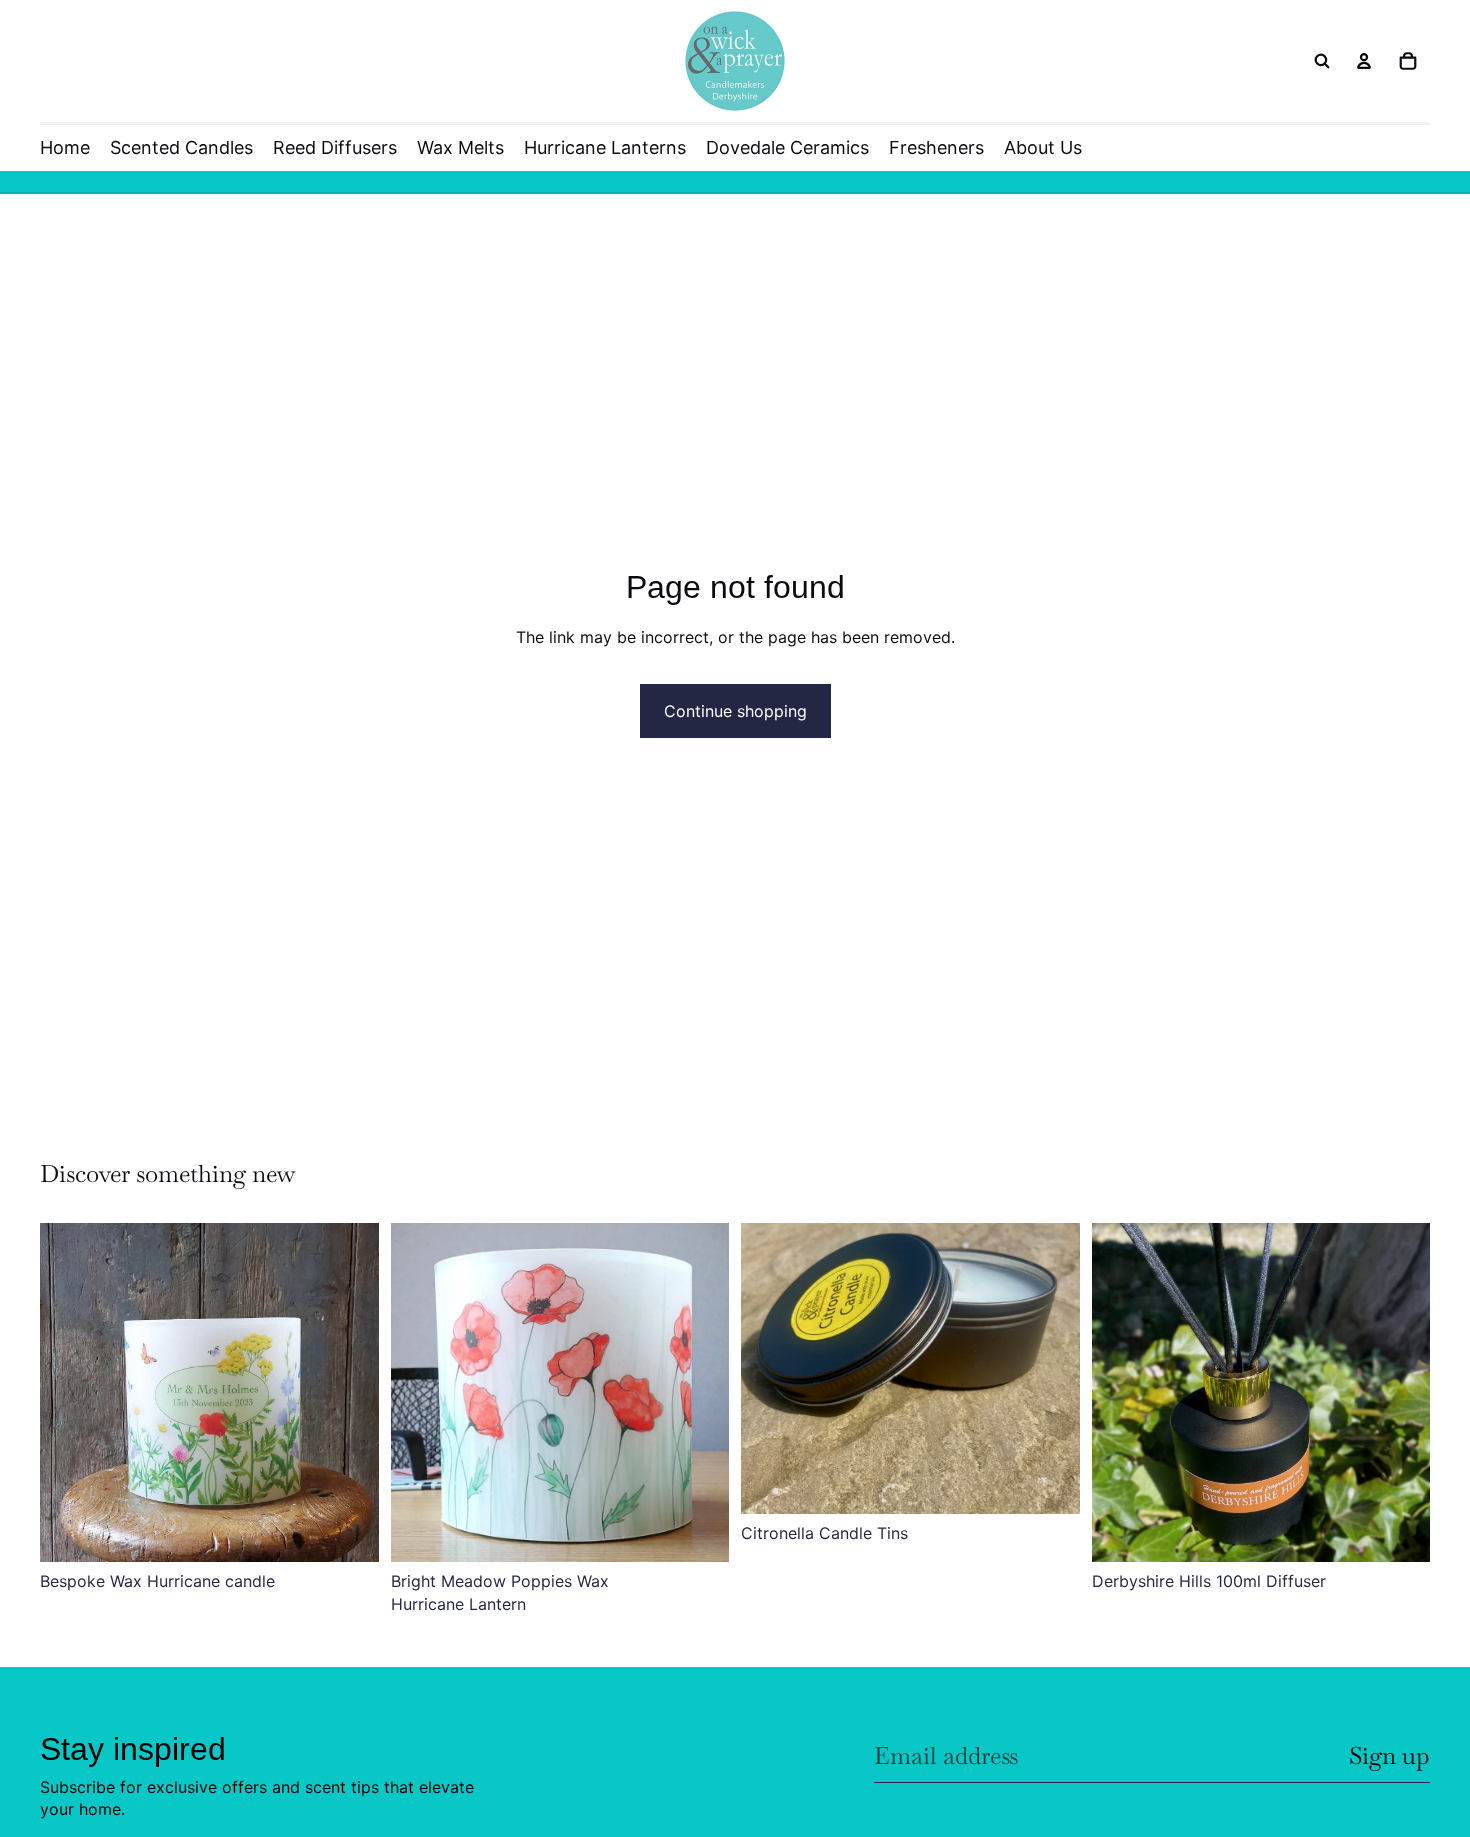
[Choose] (1399, 1532)
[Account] (1364, 61)
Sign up (1389, 1755)
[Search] (1322, 61)
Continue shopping (735, 711)
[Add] (348, 1532)
